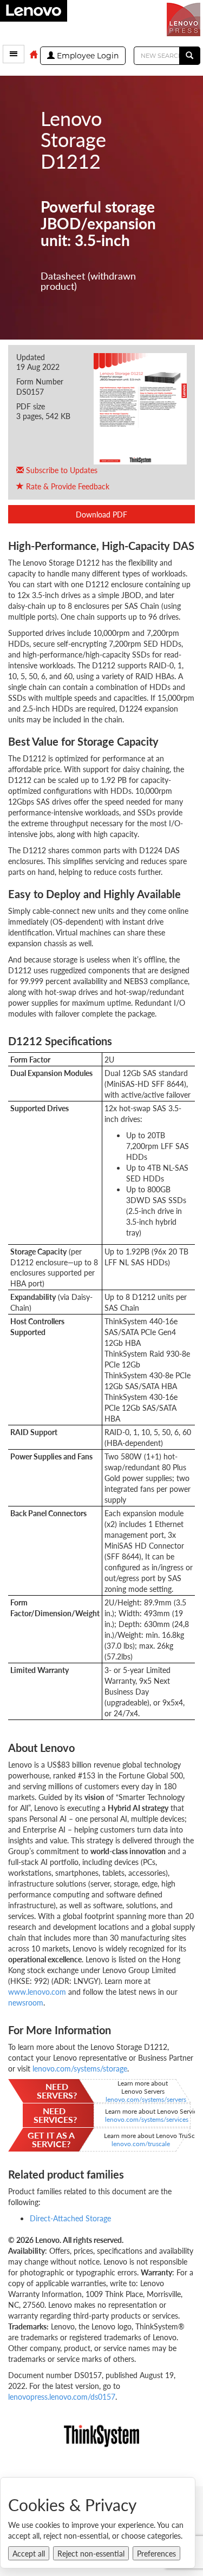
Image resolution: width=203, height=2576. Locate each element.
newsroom (26, 2002)
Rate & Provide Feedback (67, 486)
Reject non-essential (91, 2553)
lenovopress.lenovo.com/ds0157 (62, 2396)
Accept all (29, 2553)
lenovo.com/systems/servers (146, 2099)
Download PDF (101, 514)
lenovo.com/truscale (141, 2144)
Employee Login (87, 56)
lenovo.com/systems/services (147, 2119)
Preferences (156, 2553)
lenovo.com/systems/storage (79, 2068)
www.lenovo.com (37, 1991)
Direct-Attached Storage (70, 2218)
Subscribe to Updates (61, 470)
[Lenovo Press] (185, 18)
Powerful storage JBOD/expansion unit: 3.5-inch (98, 223)
